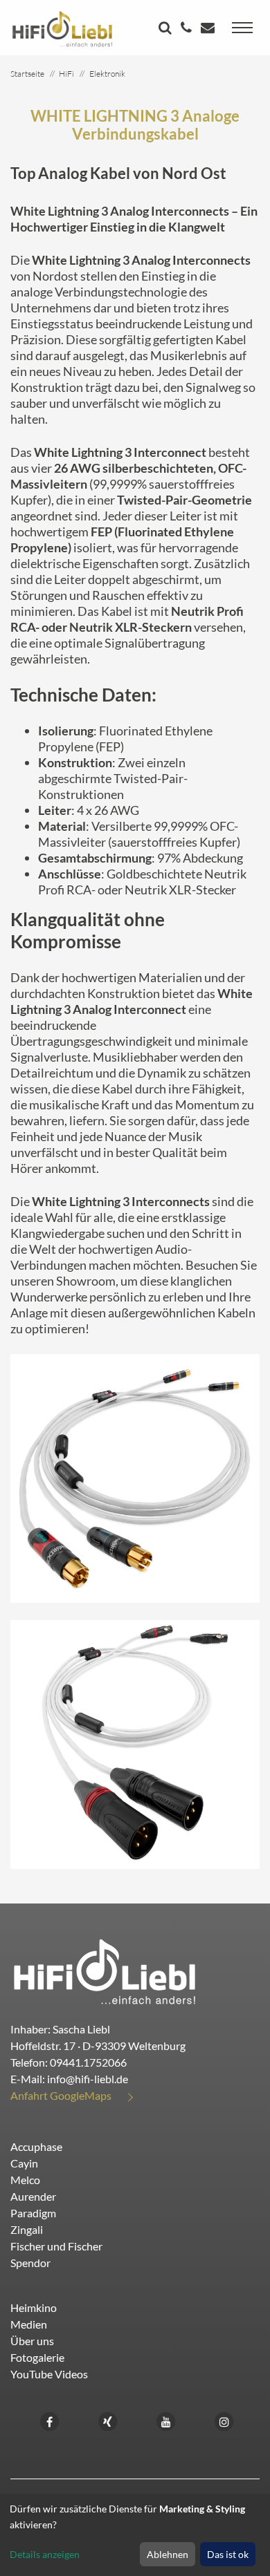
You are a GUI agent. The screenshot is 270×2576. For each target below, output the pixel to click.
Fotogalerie (37, 2357)
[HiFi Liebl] (62, 28)
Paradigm (33, 2213)
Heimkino (34, 2307)
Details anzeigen (45, 2554)
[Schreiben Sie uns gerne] (209, 29)
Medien (29, 2324)
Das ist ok (228, 2554)
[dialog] (135, 2535)
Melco (25, 2180)
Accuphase (36, 2146)
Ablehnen (168, 2554)
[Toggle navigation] (242, 28)
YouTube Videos (49, 2374)
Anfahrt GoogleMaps (61, 2095)
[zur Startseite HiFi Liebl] (105, 1971)
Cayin (24, 2163)
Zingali (27, 2229)
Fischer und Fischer (56, 2246)
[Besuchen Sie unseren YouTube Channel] (166, 2420)
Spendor (30, 2263)
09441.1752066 (88, 2062)
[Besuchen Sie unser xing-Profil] (108, 2420)
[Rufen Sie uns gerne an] (188, 29)
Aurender (33, 2196)
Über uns (32, 2341)
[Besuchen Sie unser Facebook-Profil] (50, 2420)
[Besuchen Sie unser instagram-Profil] (224, 2420)
